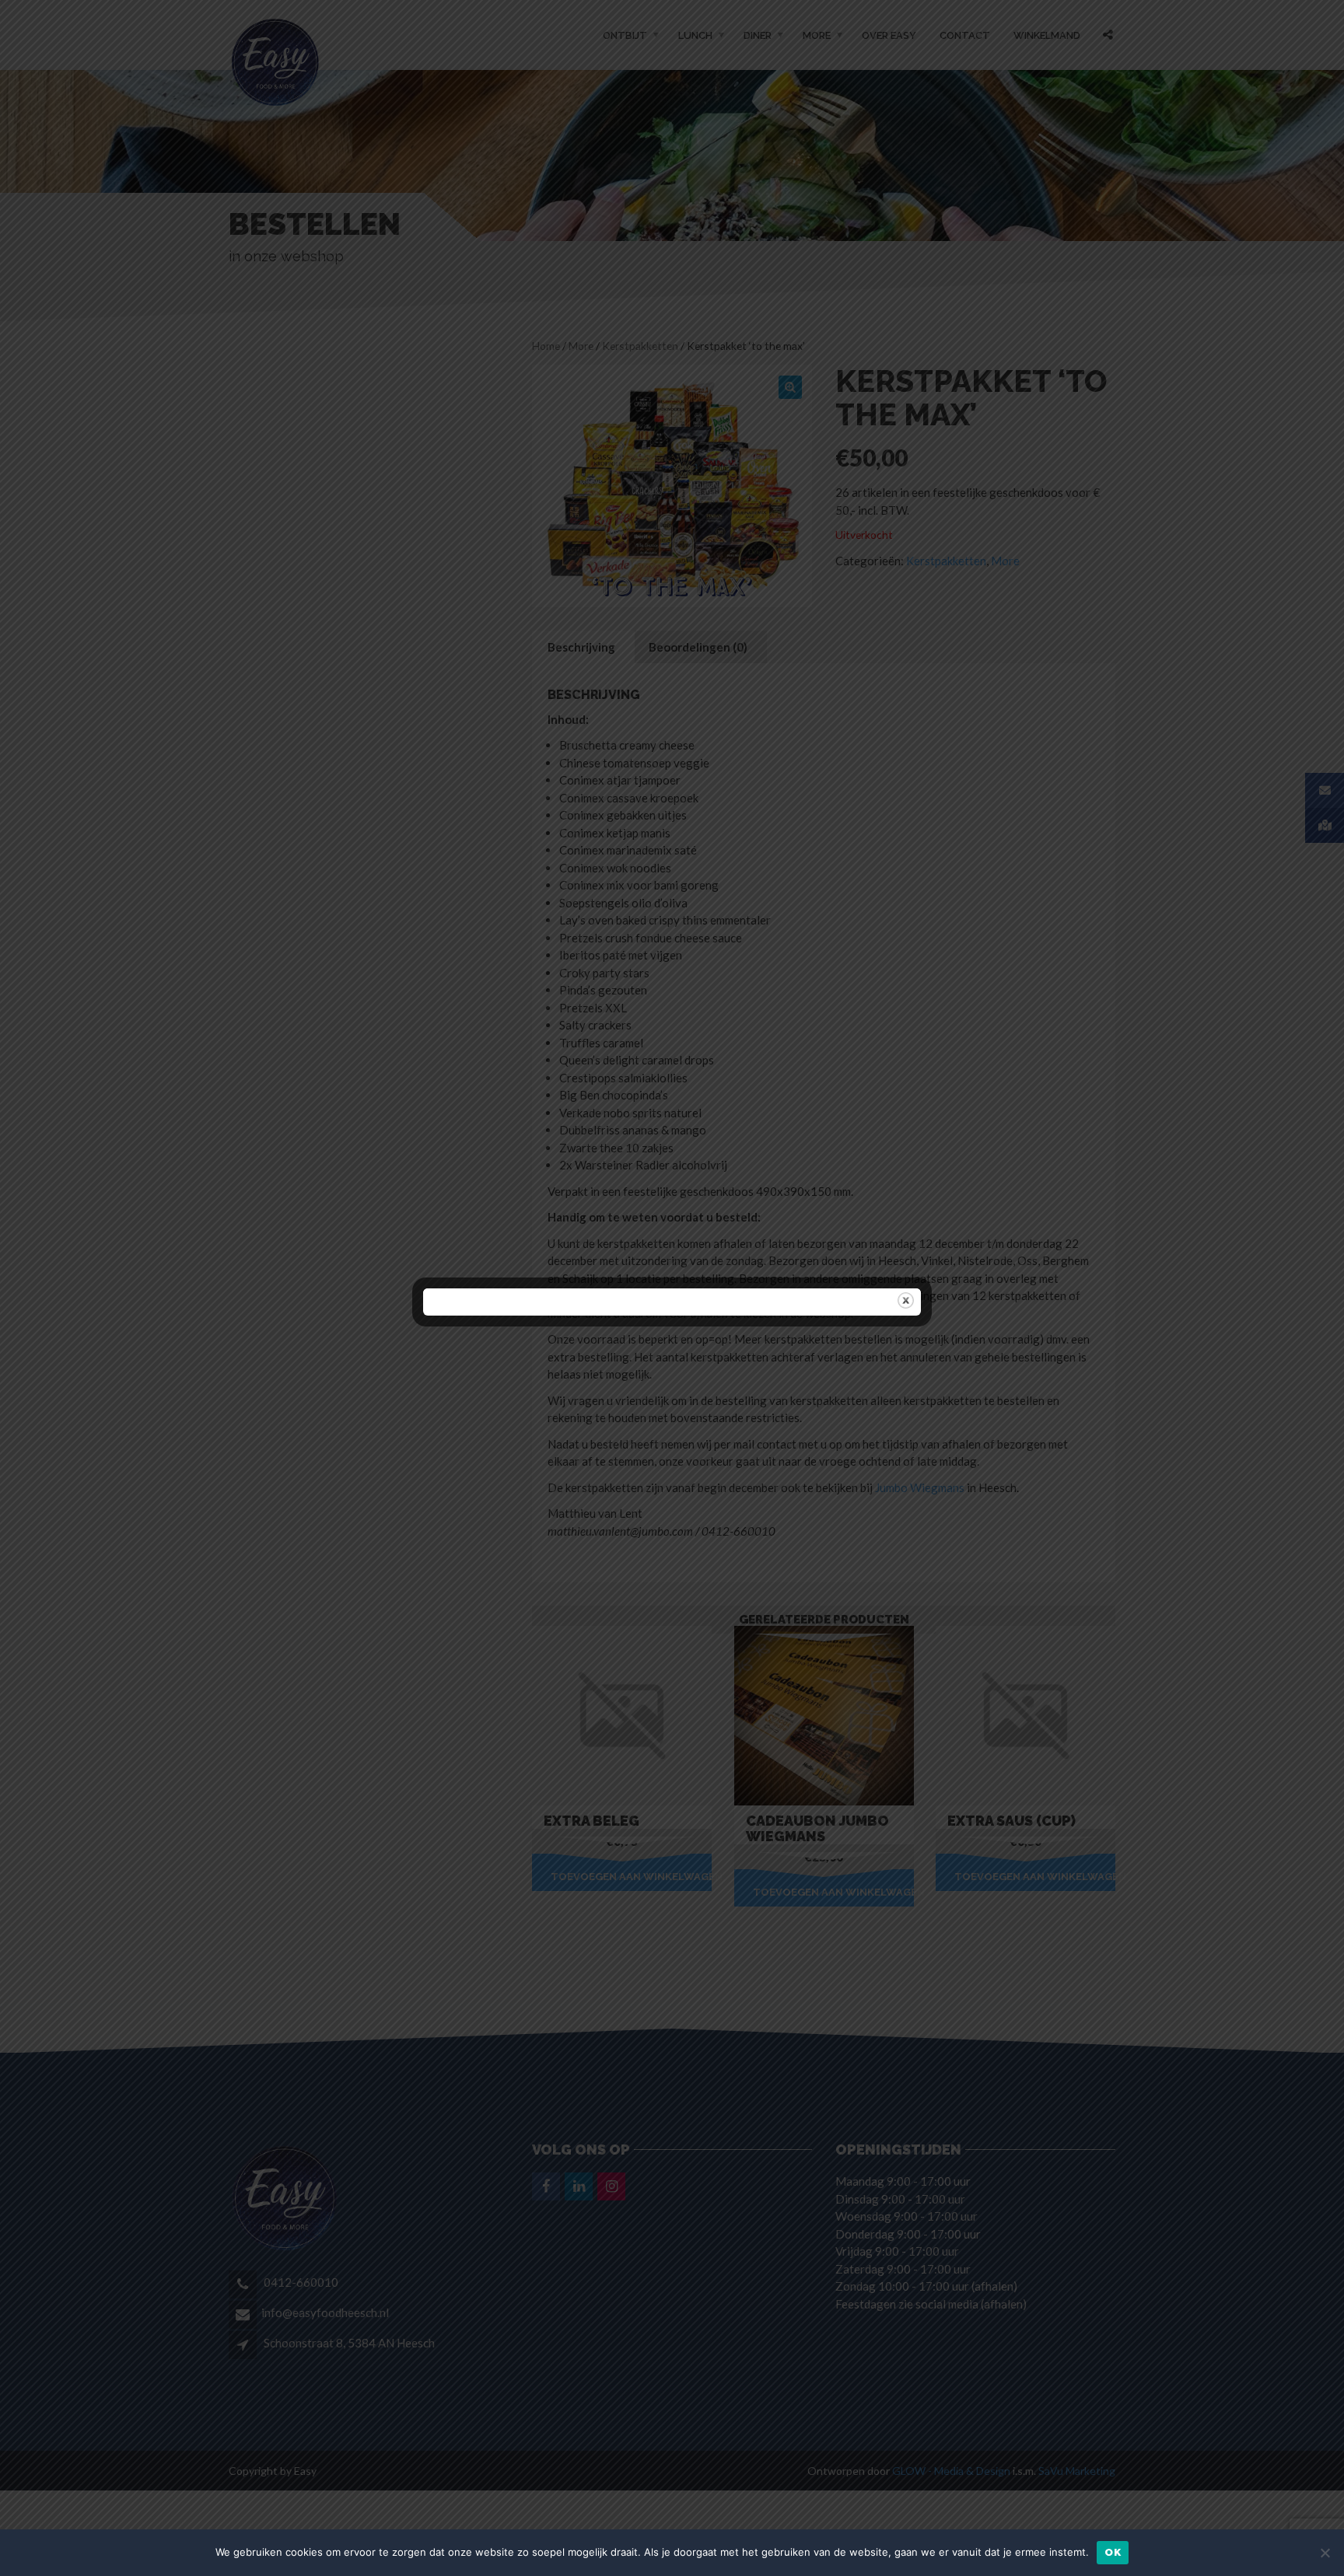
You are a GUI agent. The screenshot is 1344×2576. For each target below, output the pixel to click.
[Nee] (1325, 2553)
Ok (1113, 2552)
